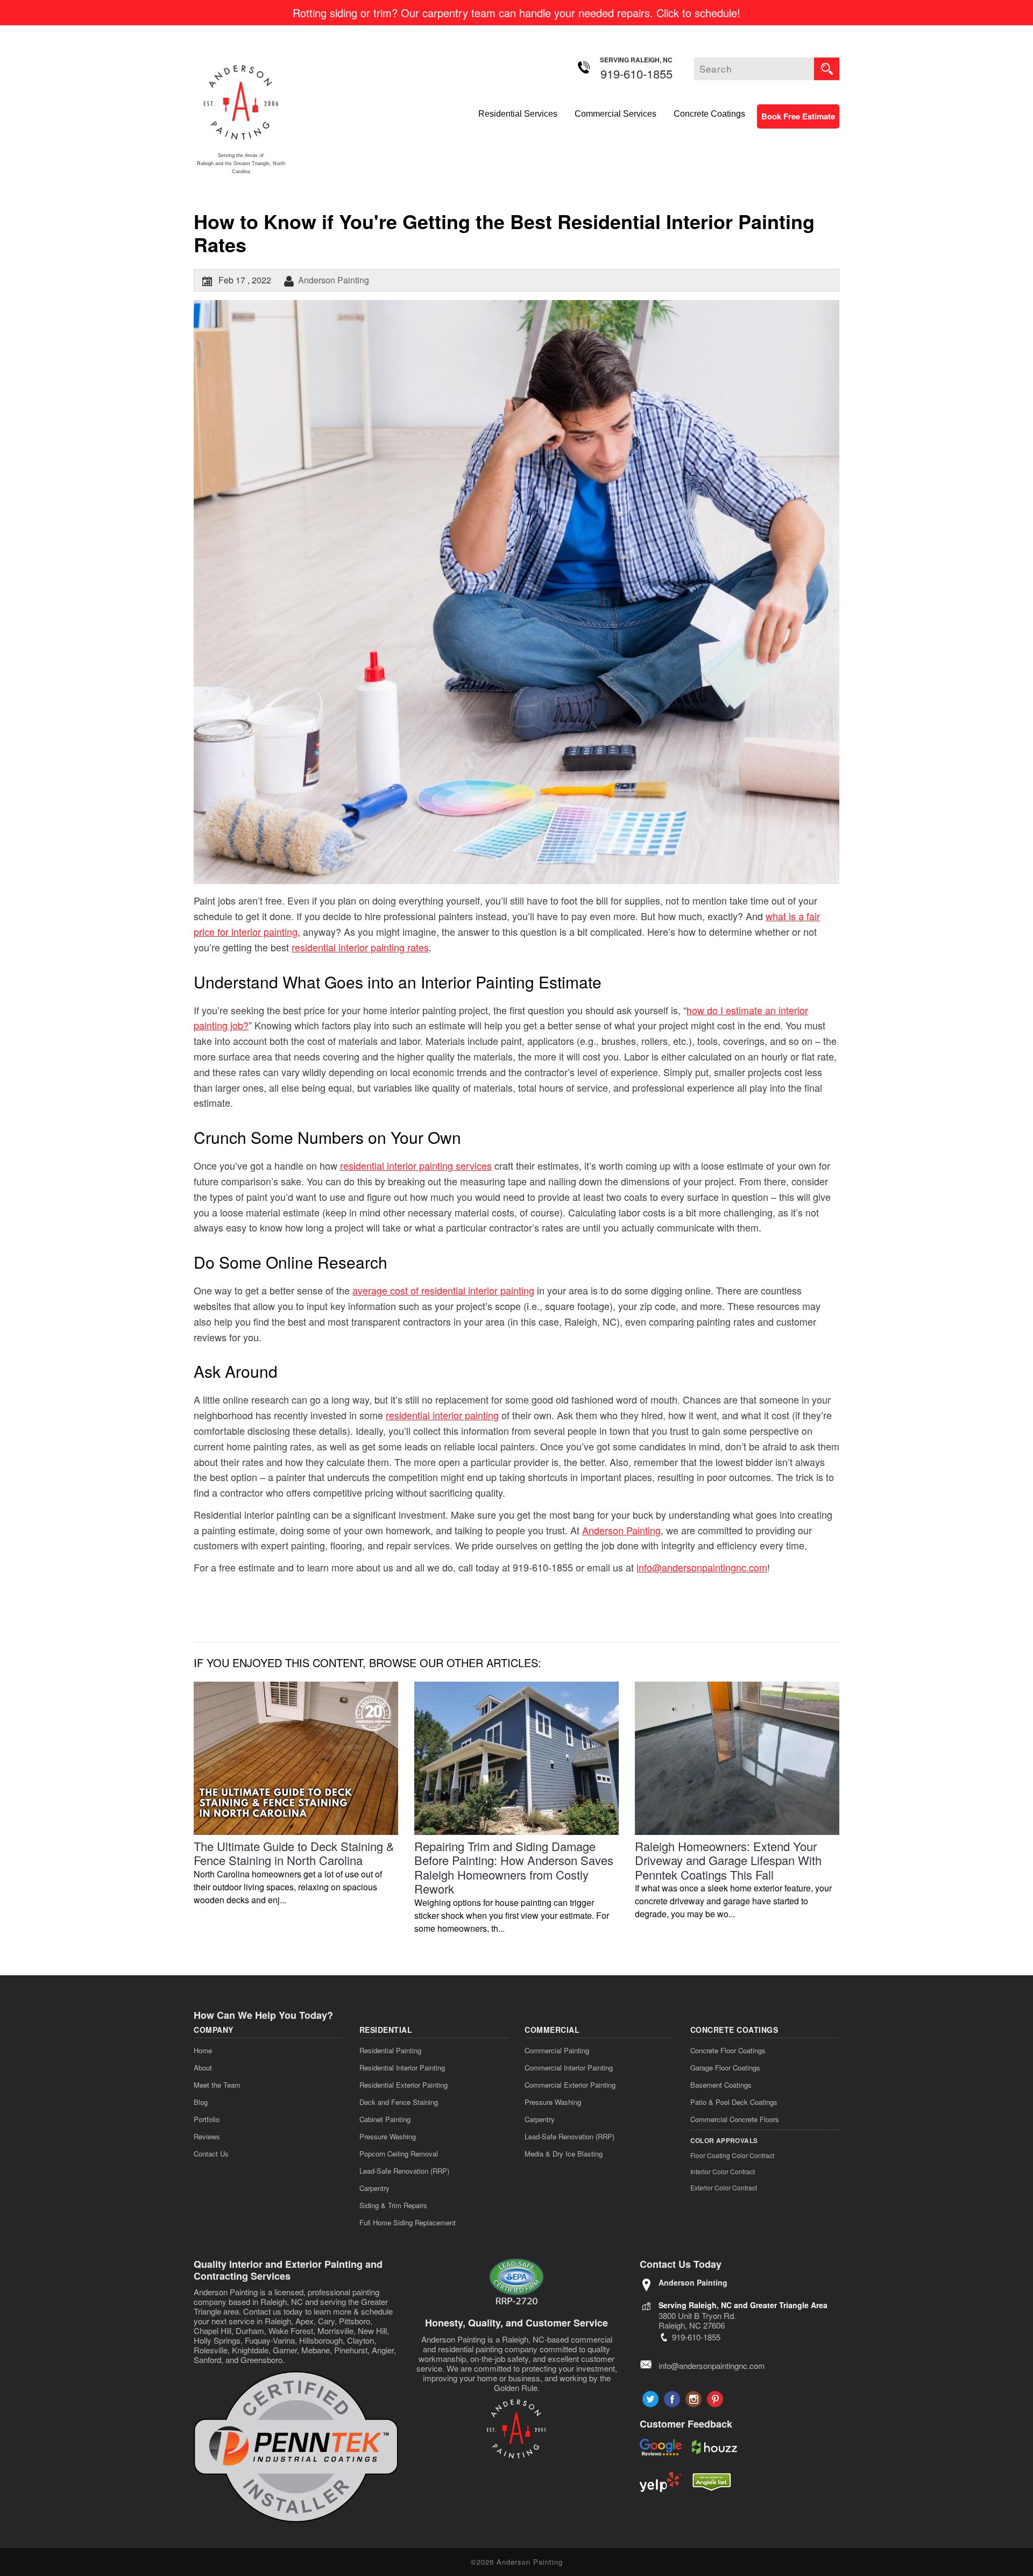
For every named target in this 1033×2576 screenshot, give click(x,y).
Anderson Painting (334, 280)
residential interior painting (442, 1415)
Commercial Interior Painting (569, 2068)
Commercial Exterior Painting (570, 2085)
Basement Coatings (721, 2085)
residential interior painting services (416, 1165)
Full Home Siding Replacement (408, 2222)
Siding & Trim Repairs (393, 2205)
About (203, 2068)
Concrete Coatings (709, 114)
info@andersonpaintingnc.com (702, 1567)
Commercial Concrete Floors (735, 2119)
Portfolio (207, 2119)
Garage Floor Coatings (725, 2068)
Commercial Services (615, 114)
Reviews (207, 2136)
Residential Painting (390, 2050)
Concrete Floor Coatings (728, 2050)
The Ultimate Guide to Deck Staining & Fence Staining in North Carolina (294, 1853)
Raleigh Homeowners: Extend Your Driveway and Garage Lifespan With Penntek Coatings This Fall (728, 1860)
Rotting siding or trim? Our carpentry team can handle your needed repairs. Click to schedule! (516, 13)
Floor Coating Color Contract (732, 2155)
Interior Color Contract (723, 2171)
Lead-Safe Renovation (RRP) (404, 2171)
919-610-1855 (636, 73)
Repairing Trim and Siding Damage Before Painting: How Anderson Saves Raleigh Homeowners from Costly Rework (514, 1867)
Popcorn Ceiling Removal (399, 2154)
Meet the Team (217, 2085)
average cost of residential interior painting (443, 1290)
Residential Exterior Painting (404, 2085)
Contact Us (211, 2154)
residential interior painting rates (360, 947)
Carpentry (374, 2188)
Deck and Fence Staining (399, 2102)
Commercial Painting (557, 2050)
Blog (201, 2102)
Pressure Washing (388, 2136)
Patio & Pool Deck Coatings (734, 2102)
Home (203, 2050)
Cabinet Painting (385, 2119)
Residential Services (518, 114)
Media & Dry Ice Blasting (564, 2154)
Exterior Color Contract (724, 2187)
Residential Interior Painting (402, 2068)
